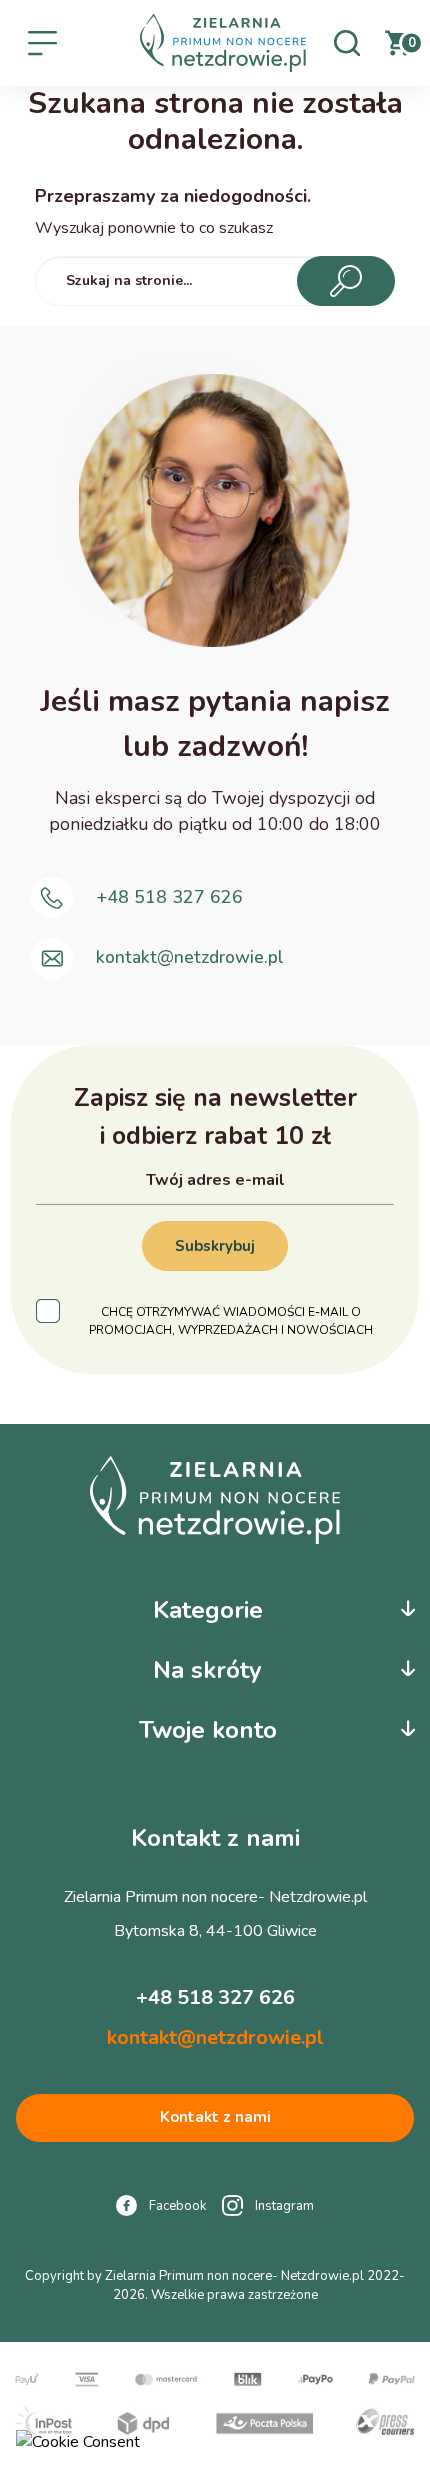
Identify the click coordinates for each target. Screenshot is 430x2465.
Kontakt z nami (215, 2117)
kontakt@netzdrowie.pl (190, 958)
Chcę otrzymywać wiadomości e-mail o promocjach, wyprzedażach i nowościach (231, 1321)
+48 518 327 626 (169, 898)
